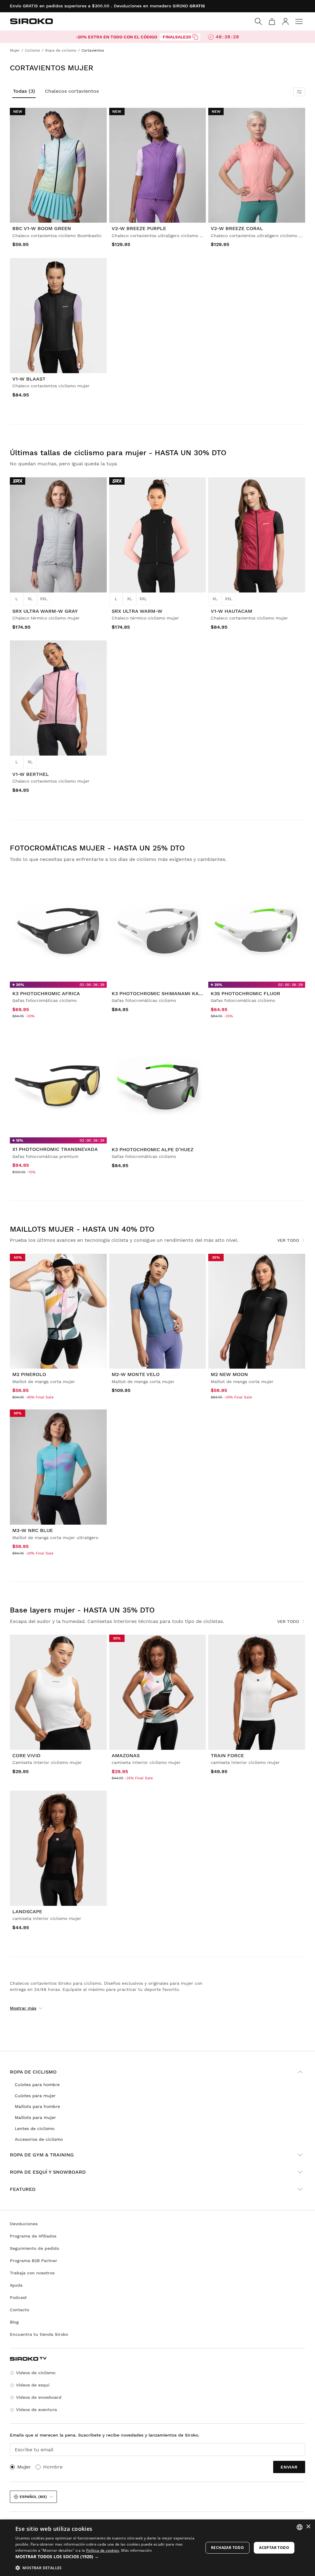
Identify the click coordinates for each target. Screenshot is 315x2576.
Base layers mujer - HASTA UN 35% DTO (82, 1610)
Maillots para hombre (37, 2106)
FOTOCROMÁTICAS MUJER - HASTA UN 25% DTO (97, 848)
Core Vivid (26, 1755)
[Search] (258, 21)
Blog (14, 2322)
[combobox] (300, 2527)
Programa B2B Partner (34, 2261)
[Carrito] (272, 21)
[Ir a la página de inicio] (31, 21)
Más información (136, 2550)
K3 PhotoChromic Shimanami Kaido (160, 993)
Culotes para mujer (35, 2096)
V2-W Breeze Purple (139, 228)
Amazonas (126, 1755)
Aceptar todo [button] (274, 2548)
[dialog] (157, 2548)
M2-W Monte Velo (136, 1374)
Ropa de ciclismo (33, 2072)
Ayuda (16, 2285)
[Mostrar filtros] (299, 92)
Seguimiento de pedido (34, 2248)
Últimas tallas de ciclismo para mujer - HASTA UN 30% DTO (118, 453)
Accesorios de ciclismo (39, 2139)
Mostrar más (23, 2008)
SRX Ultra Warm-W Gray (45, 611)
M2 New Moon (229, 1374)
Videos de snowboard (39, 2397)
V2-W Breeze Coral (237, 228)
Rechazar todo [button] (227, 2548)
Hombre (53, 2467)
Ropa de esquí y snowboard (48, 2172)
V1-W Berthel (31, 774)
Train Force (227, 1755)
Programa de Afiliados (33, 2236)
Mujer (24, 2467)
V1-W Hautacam (231, 611)
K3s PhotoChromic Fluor (245, 993)
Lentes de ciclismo (35, 2128)
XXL (44, 599)
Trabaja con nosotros (32, 2273)
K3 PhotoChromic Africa (46, 993)
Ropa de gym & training (42, 2155)
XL (30, 599)
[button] (107, 2557)
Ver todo (288, 1240)
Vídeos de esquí (33, 2385)
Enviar (289, 2467)
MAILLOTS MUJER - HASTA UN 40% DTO (82, 1229)
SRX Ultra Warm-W (137, 611)
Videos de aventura (36, 2410)
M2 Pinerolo (29, 1374)
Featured (23, 2189)
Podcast (18, 2297)
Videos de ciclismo (36, 2373)
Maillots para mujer (35, 2117)
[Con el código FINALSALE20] (195, 37)
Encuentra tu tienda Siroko (39, 2334)
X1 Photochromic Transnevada (55, 1149)
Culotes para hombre (37, 2085)
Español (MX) (33, 2497)
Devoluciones (24, 2224)
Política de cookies (103, 2550)
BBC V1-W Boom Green (42, 228)
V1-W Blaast (29, 379)
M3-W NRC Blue (33, 1530)
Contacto (20, 2310)
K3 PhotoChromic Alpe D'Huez (153, 1149)
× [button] (308, 2527)
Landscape (27, 1911)
